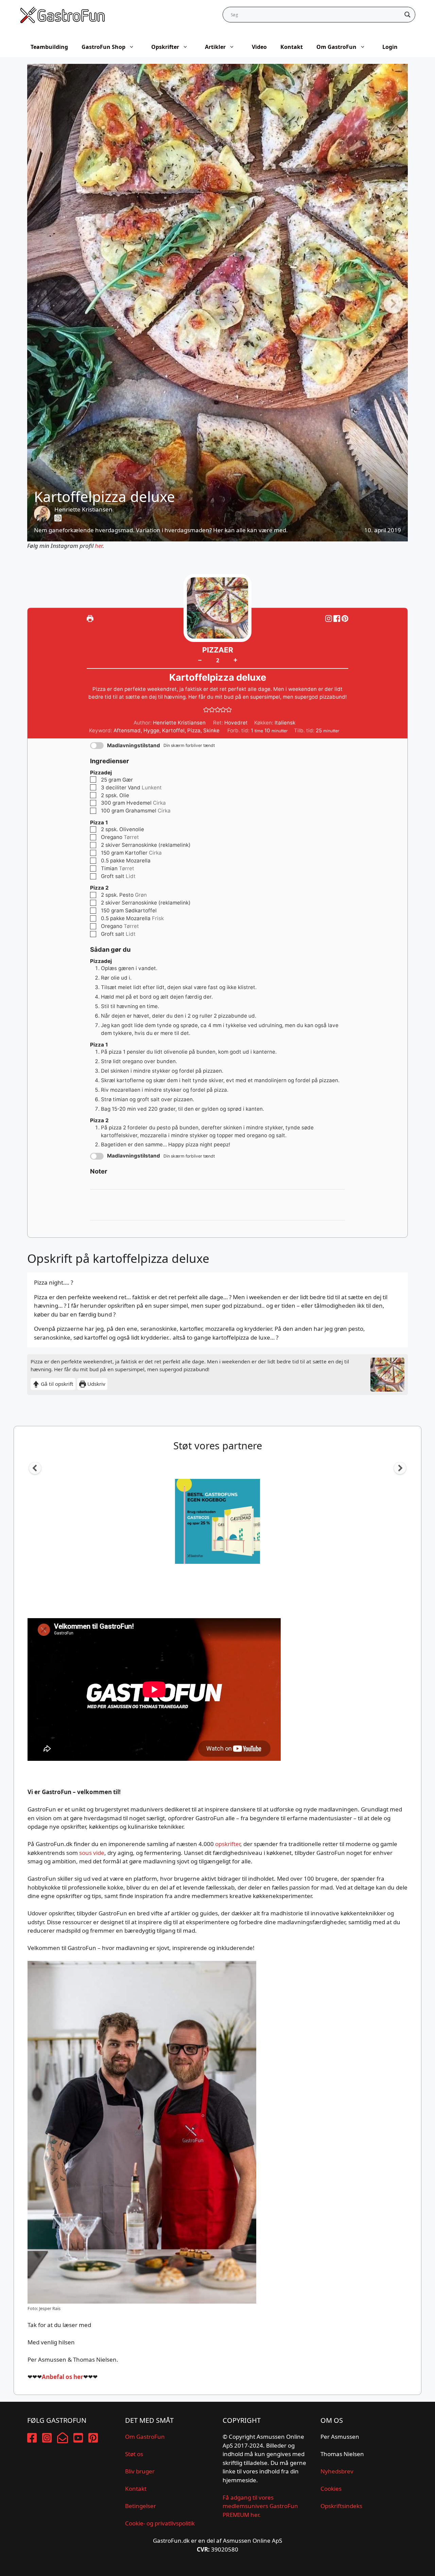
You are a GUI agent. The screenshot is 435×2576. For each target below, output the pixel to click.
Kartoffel (173, 730)
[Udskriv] (90, 618)
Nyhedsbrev (337, 2471)
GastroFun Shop (103, 47)
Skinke (211, 730)
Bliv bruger (140, 2471)
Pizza (194, 730)
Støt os (134, 2454)
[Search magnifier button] (407, 15)
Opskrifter (165, 47)
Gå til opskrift (56, 1384)
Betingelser (141, 2506)
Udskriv (96, 1384)
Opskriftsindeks (341, 2506)
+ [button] (235, 660)
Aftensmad (127, 730)
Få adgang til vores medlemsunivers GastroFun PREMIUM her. (260, 2506)
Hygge (151, 730)
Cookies (331, 2489)
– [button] (200, 660)
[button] (345, 618)
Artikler (215, 47)
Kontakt (292, 47)
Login (390, 47)
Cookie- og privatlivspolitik (160, 2523)
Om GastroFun (336, 47)
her (99, 546)
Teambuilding (49, 47)
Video (259, 47)
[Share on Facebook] (337, 618)
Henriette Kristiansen (83, 509)
